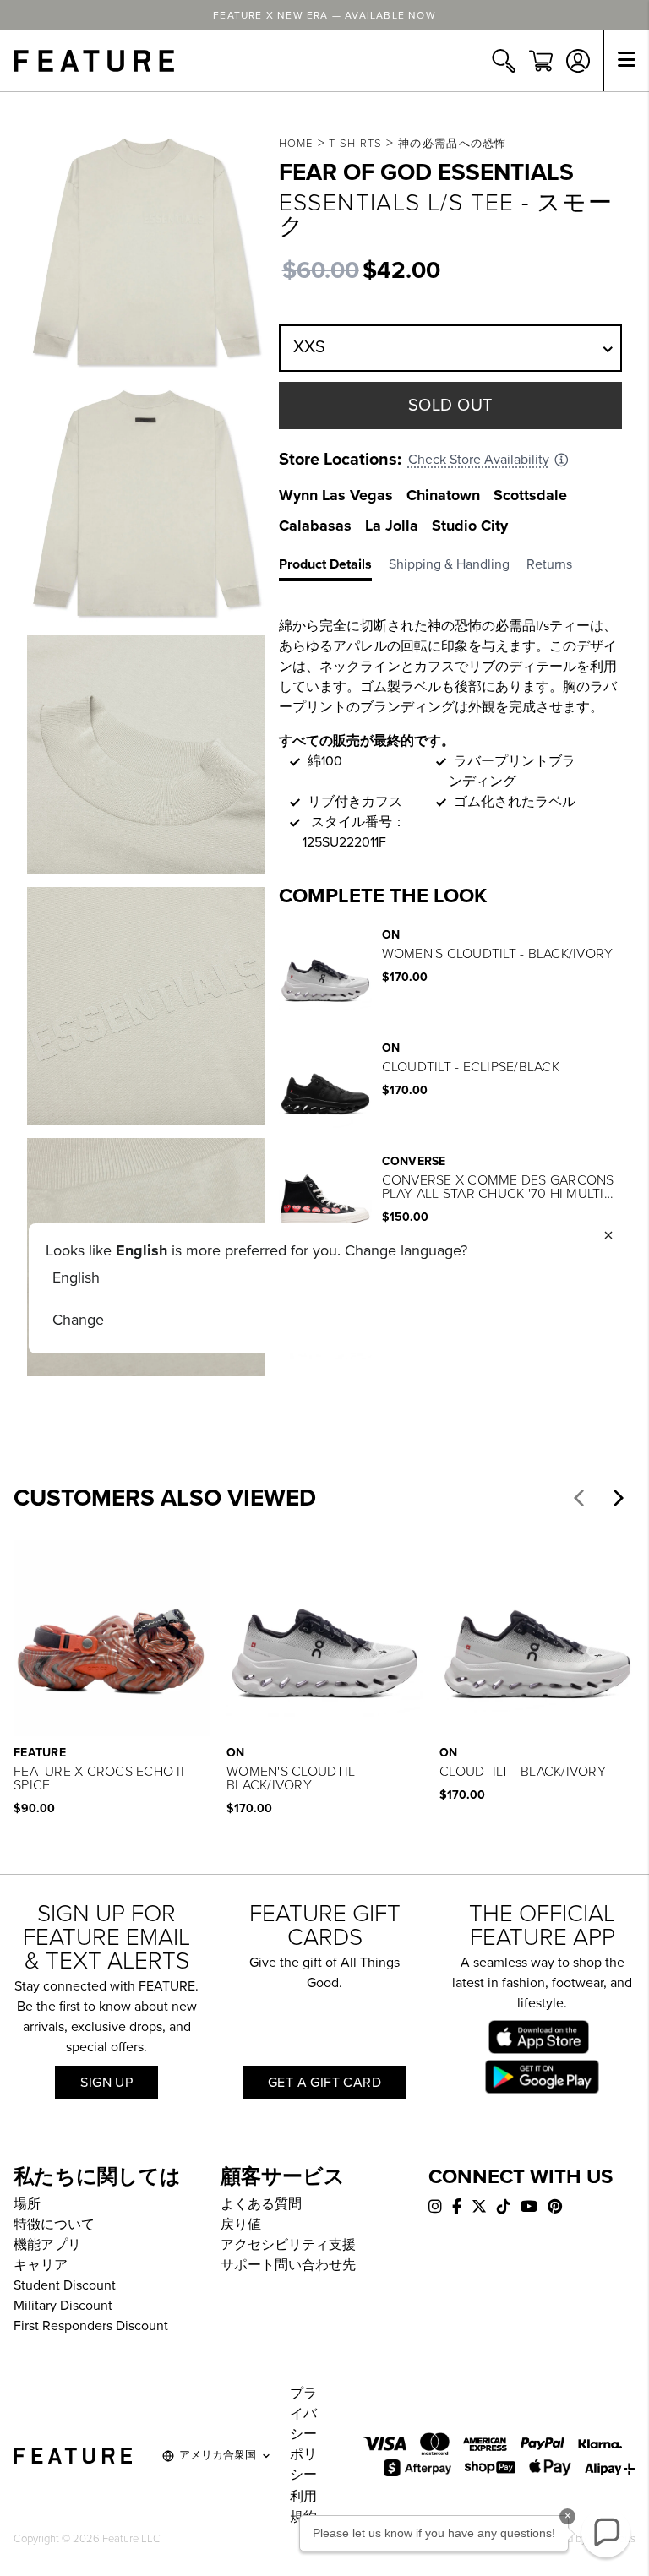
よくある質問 (261, 2204)
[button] (579, 1498)
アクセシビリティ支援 (288, 2245)
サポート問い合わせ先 (288, 2265)
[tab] (334, 568)
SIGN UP (106, 2083)
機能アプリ (47, 2245)
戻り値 (241, 2225)
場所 (27, 2204)
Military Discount (63, 2306)
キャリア (41, 2265)
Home (296, 144)
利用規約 (303, 2507)
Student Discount (65, 2285)
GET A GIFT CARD (324, 2083)
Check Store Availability (479, 460)
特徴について (54, 2225)
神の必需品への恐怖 (453, 144)
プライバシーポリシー (303, 2434)
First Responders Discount (91, 2326)
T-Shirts (355, 144)
